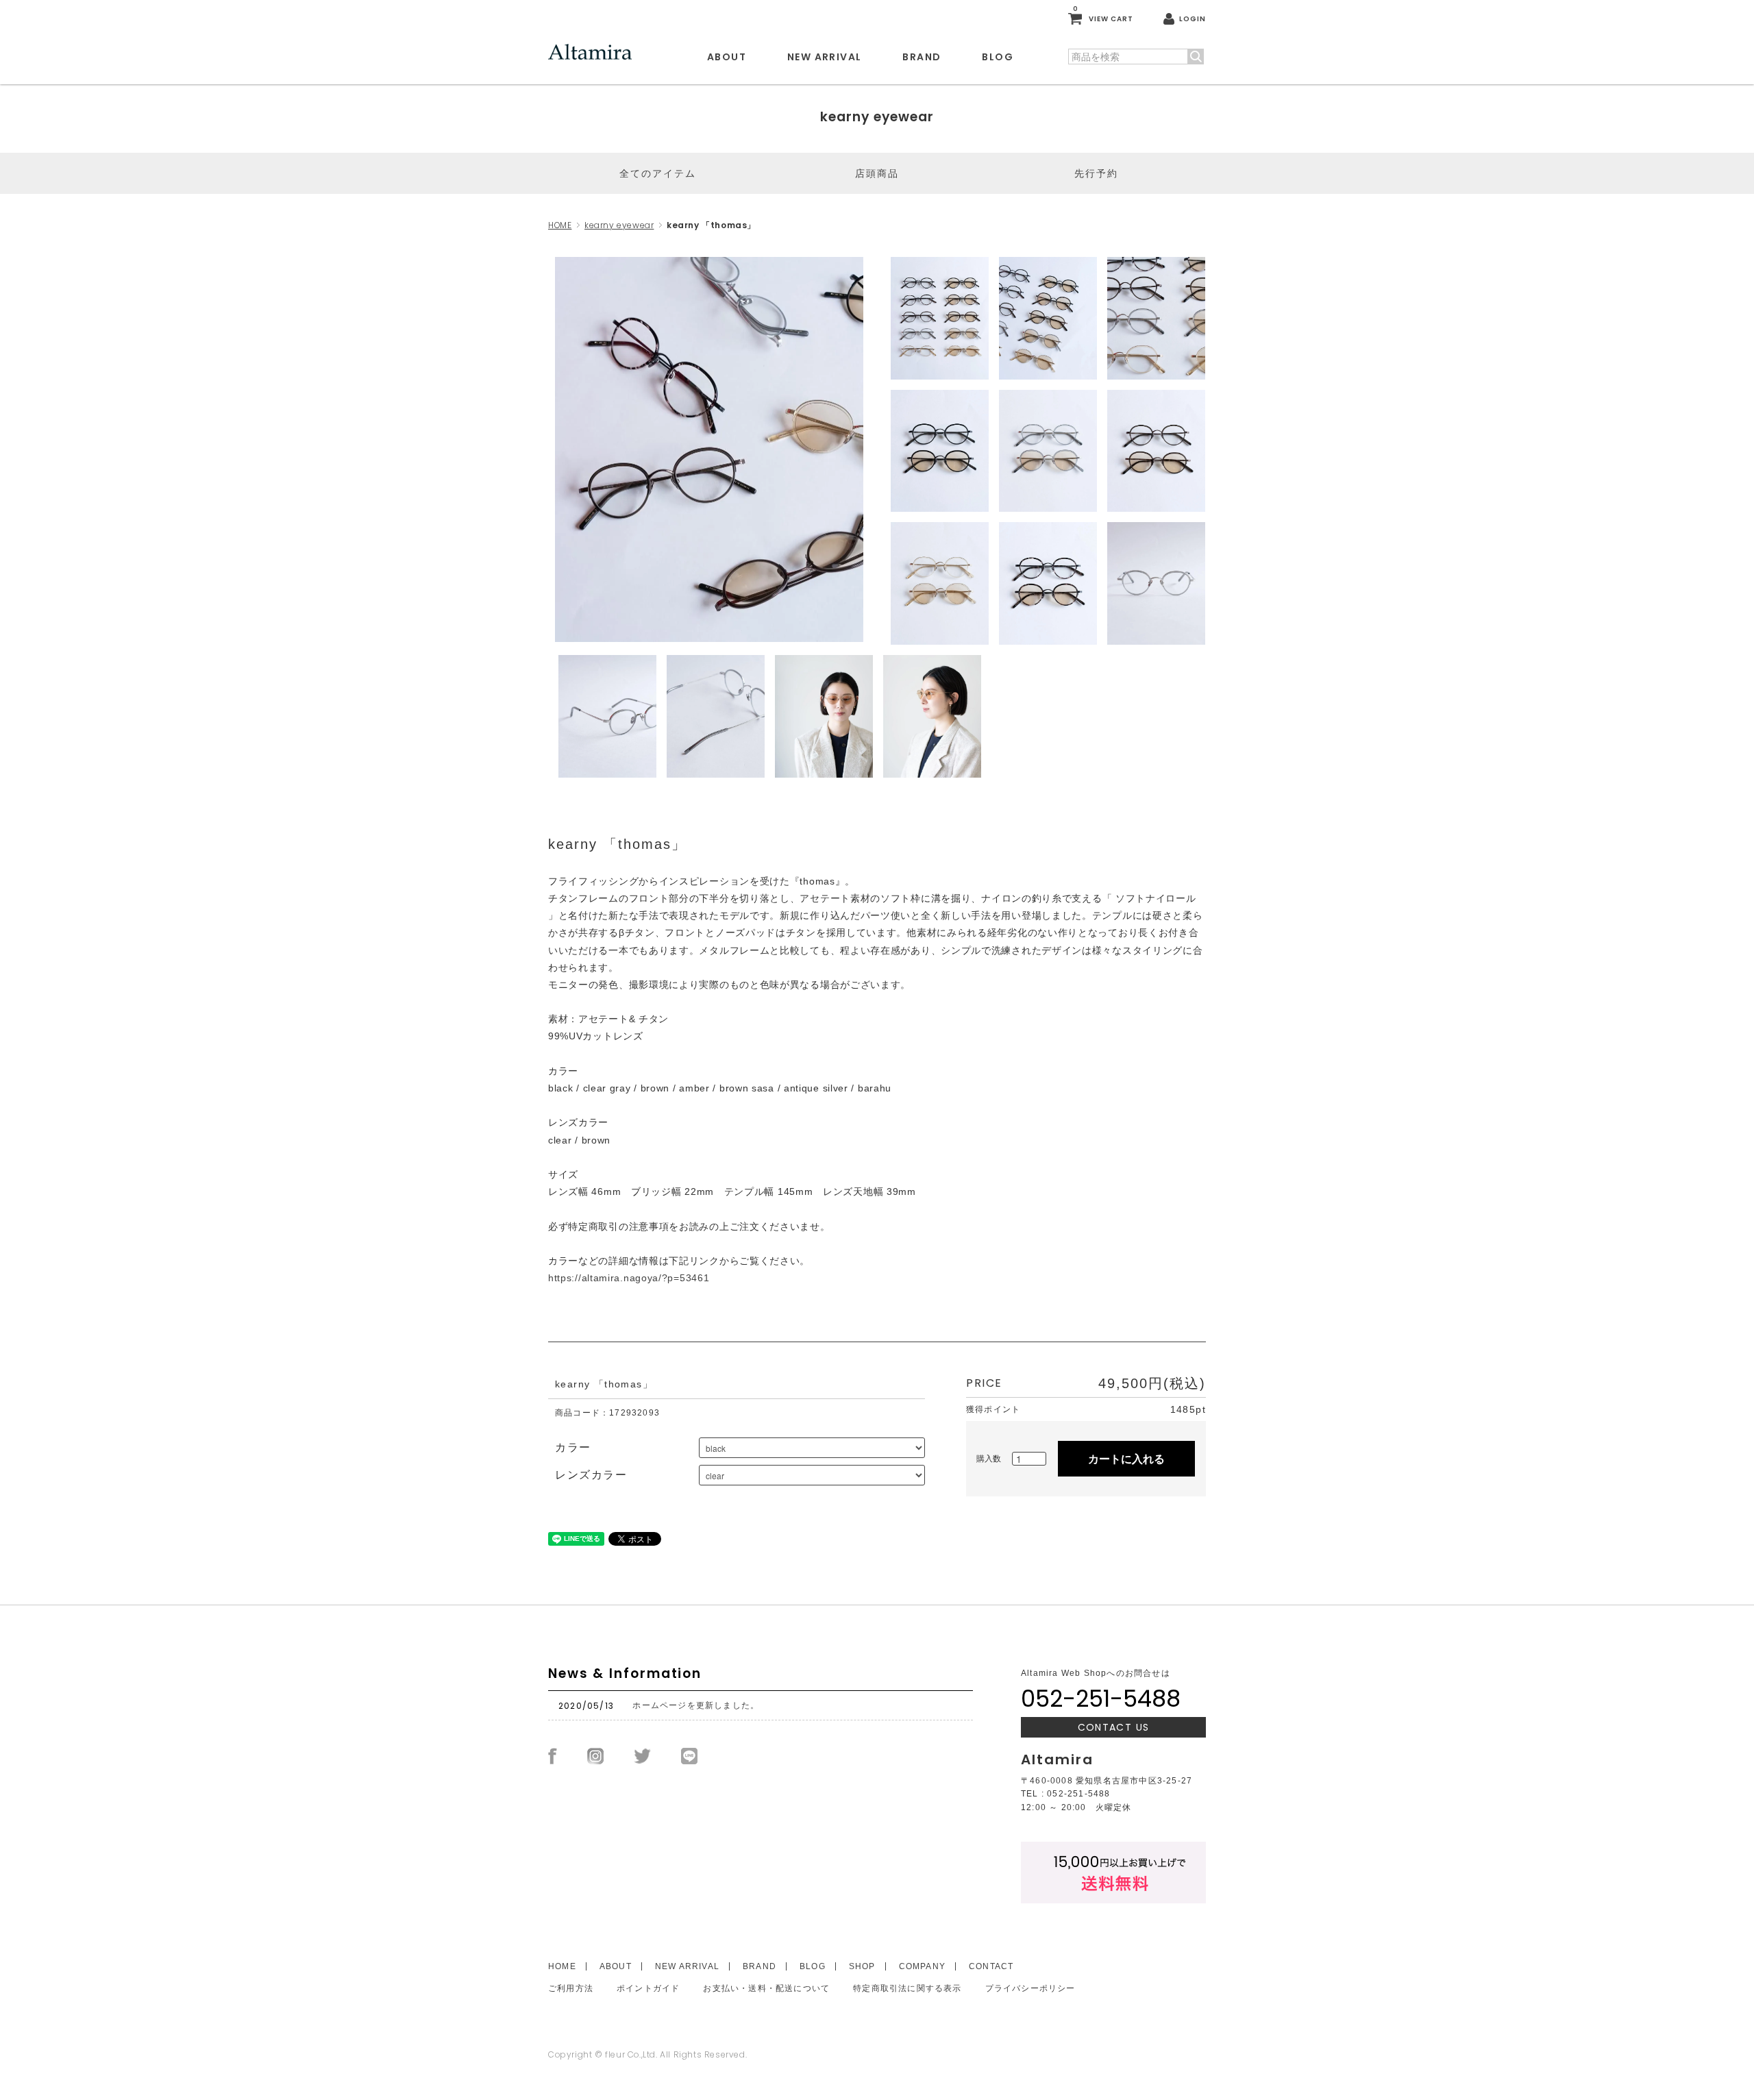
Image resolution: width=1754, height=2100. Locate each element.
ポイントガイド (648, 1988)
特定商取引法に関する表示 (907, 1988)
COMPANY (922, 1966)
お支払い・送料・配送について (766, 1988)
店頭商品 (877, 173)
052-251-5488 (1101, 1698)
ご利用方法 (571, 1988)
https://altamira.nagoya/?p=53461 (629, 1278)
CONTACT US (1114, 1727)
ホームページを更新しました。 (696, 1705)
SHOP (862, 1966)
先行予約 (1096, 173)
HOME (560, 225)
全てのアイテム (658, 173)
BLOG (998, 57)
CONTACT (991, 1966)
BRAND (922, 57)
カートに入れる (1126, 1458)
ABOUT (727, 57)
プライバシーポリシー (1030, 1988)
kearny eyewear (619, 225)
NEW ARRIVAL (824, 57)
